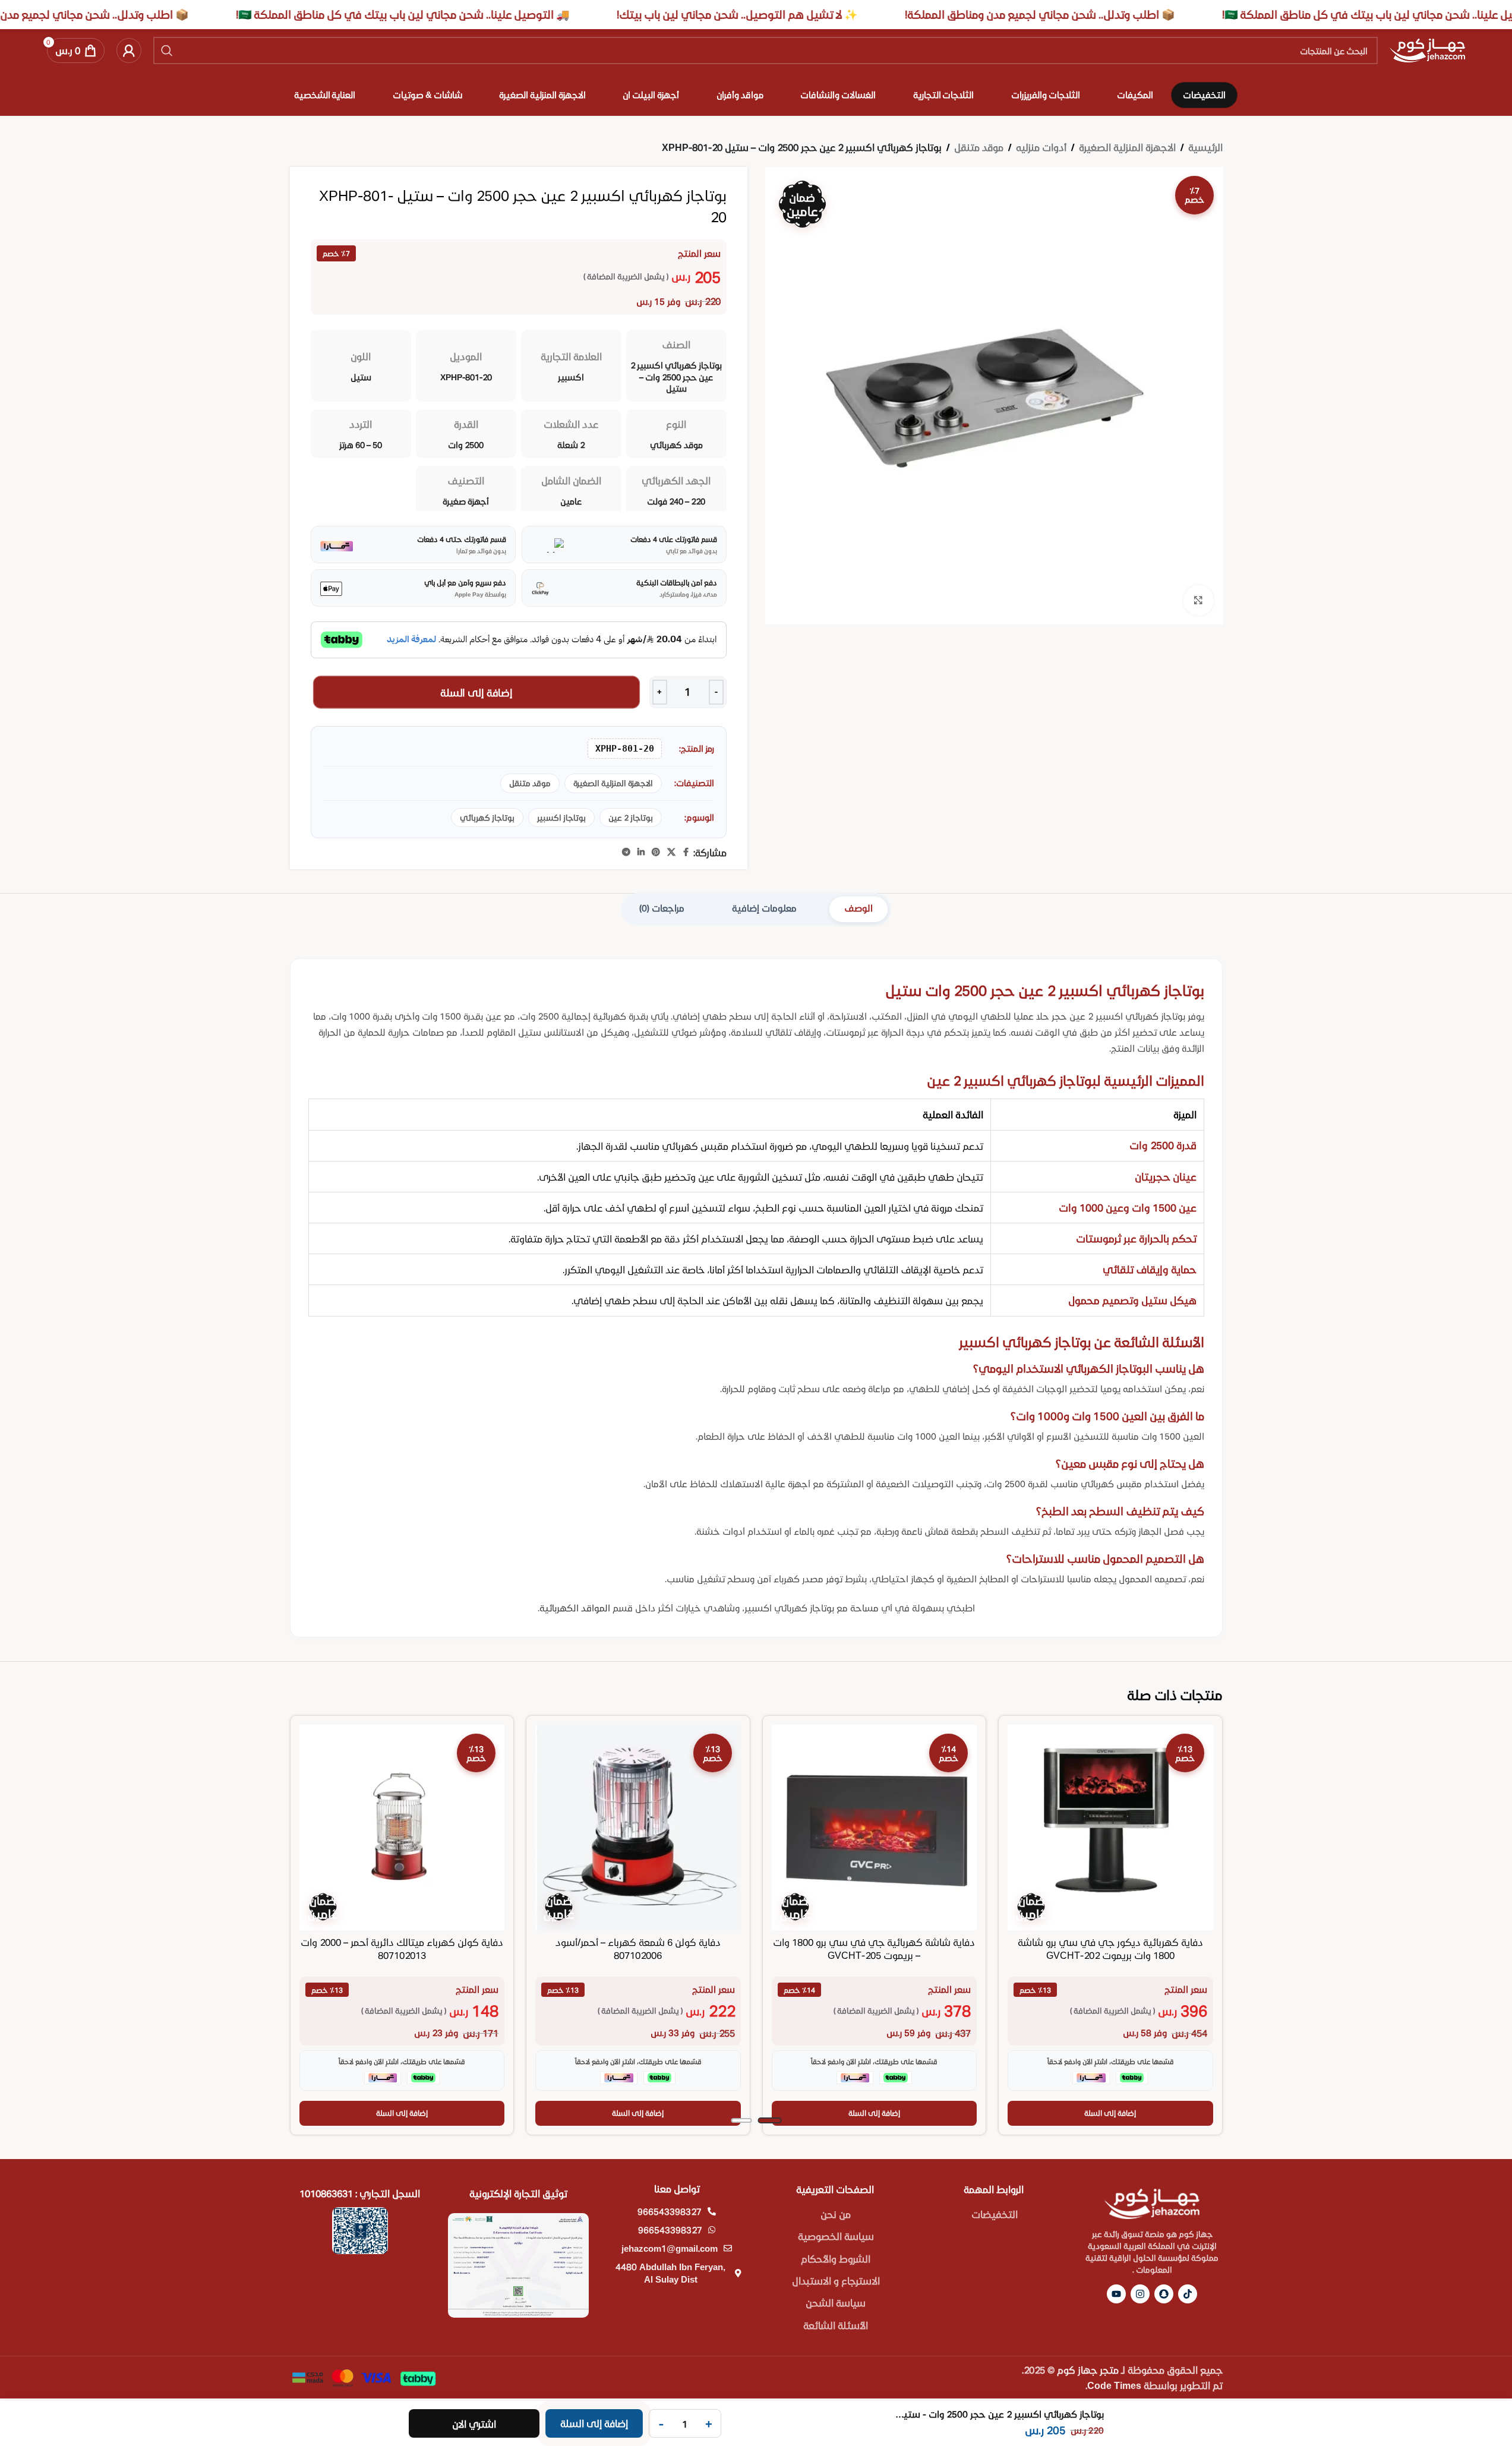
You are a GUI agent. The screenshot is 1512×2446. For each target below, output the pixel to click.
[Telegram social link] (626, 852)
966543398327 (670, 2211)
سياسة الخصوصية (836, 2236)
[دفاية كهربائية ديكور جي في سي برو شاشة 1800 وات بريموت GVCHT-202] (1110, 1828)
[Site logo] (1427, 49)
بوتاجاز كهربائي (487, 818)
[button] (1110, 2113)
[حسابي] (129, 51)
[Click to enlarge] (1198, 600)
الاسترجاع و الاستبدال (836, 2281)
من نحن (836, 2214)
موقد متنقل (979, 147)
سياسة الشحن (836, 2303)
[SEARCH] (167, 51)
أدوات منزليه (1041, 147)
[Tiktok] (1188, 2294)
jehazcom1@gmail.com (670, 2248)
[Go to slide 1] (769, 2120)
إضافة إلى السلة (476, 692)
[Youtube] (1116, 2294)
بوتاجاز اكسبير (561, 818)
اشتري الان (474, 2424)
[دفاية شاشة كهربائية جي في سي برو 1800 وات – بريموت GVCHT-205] (875, 1828)
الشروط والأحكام (836, 2259)
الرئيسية (1205, 147)
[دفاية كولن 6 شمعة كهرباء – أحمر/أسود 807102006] (638, 1828)
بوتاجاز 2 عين (631, 818)
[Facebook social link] (686, 852)
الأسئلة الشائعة (836, 2325)
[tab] (858, 909)
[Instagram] (1140, 2294)
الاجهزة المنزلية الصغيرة (1127, 147)
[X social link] (671, 852)
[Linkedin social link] (641, 852)
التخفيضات (995, 2214)
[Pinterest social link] (656, 852)
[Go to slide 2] (741, 2120)
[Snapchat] (1164, 2294)
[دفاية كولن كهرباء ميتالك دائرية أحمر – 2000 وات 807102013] (402, 1828)
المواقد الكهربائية (575, 1608)
